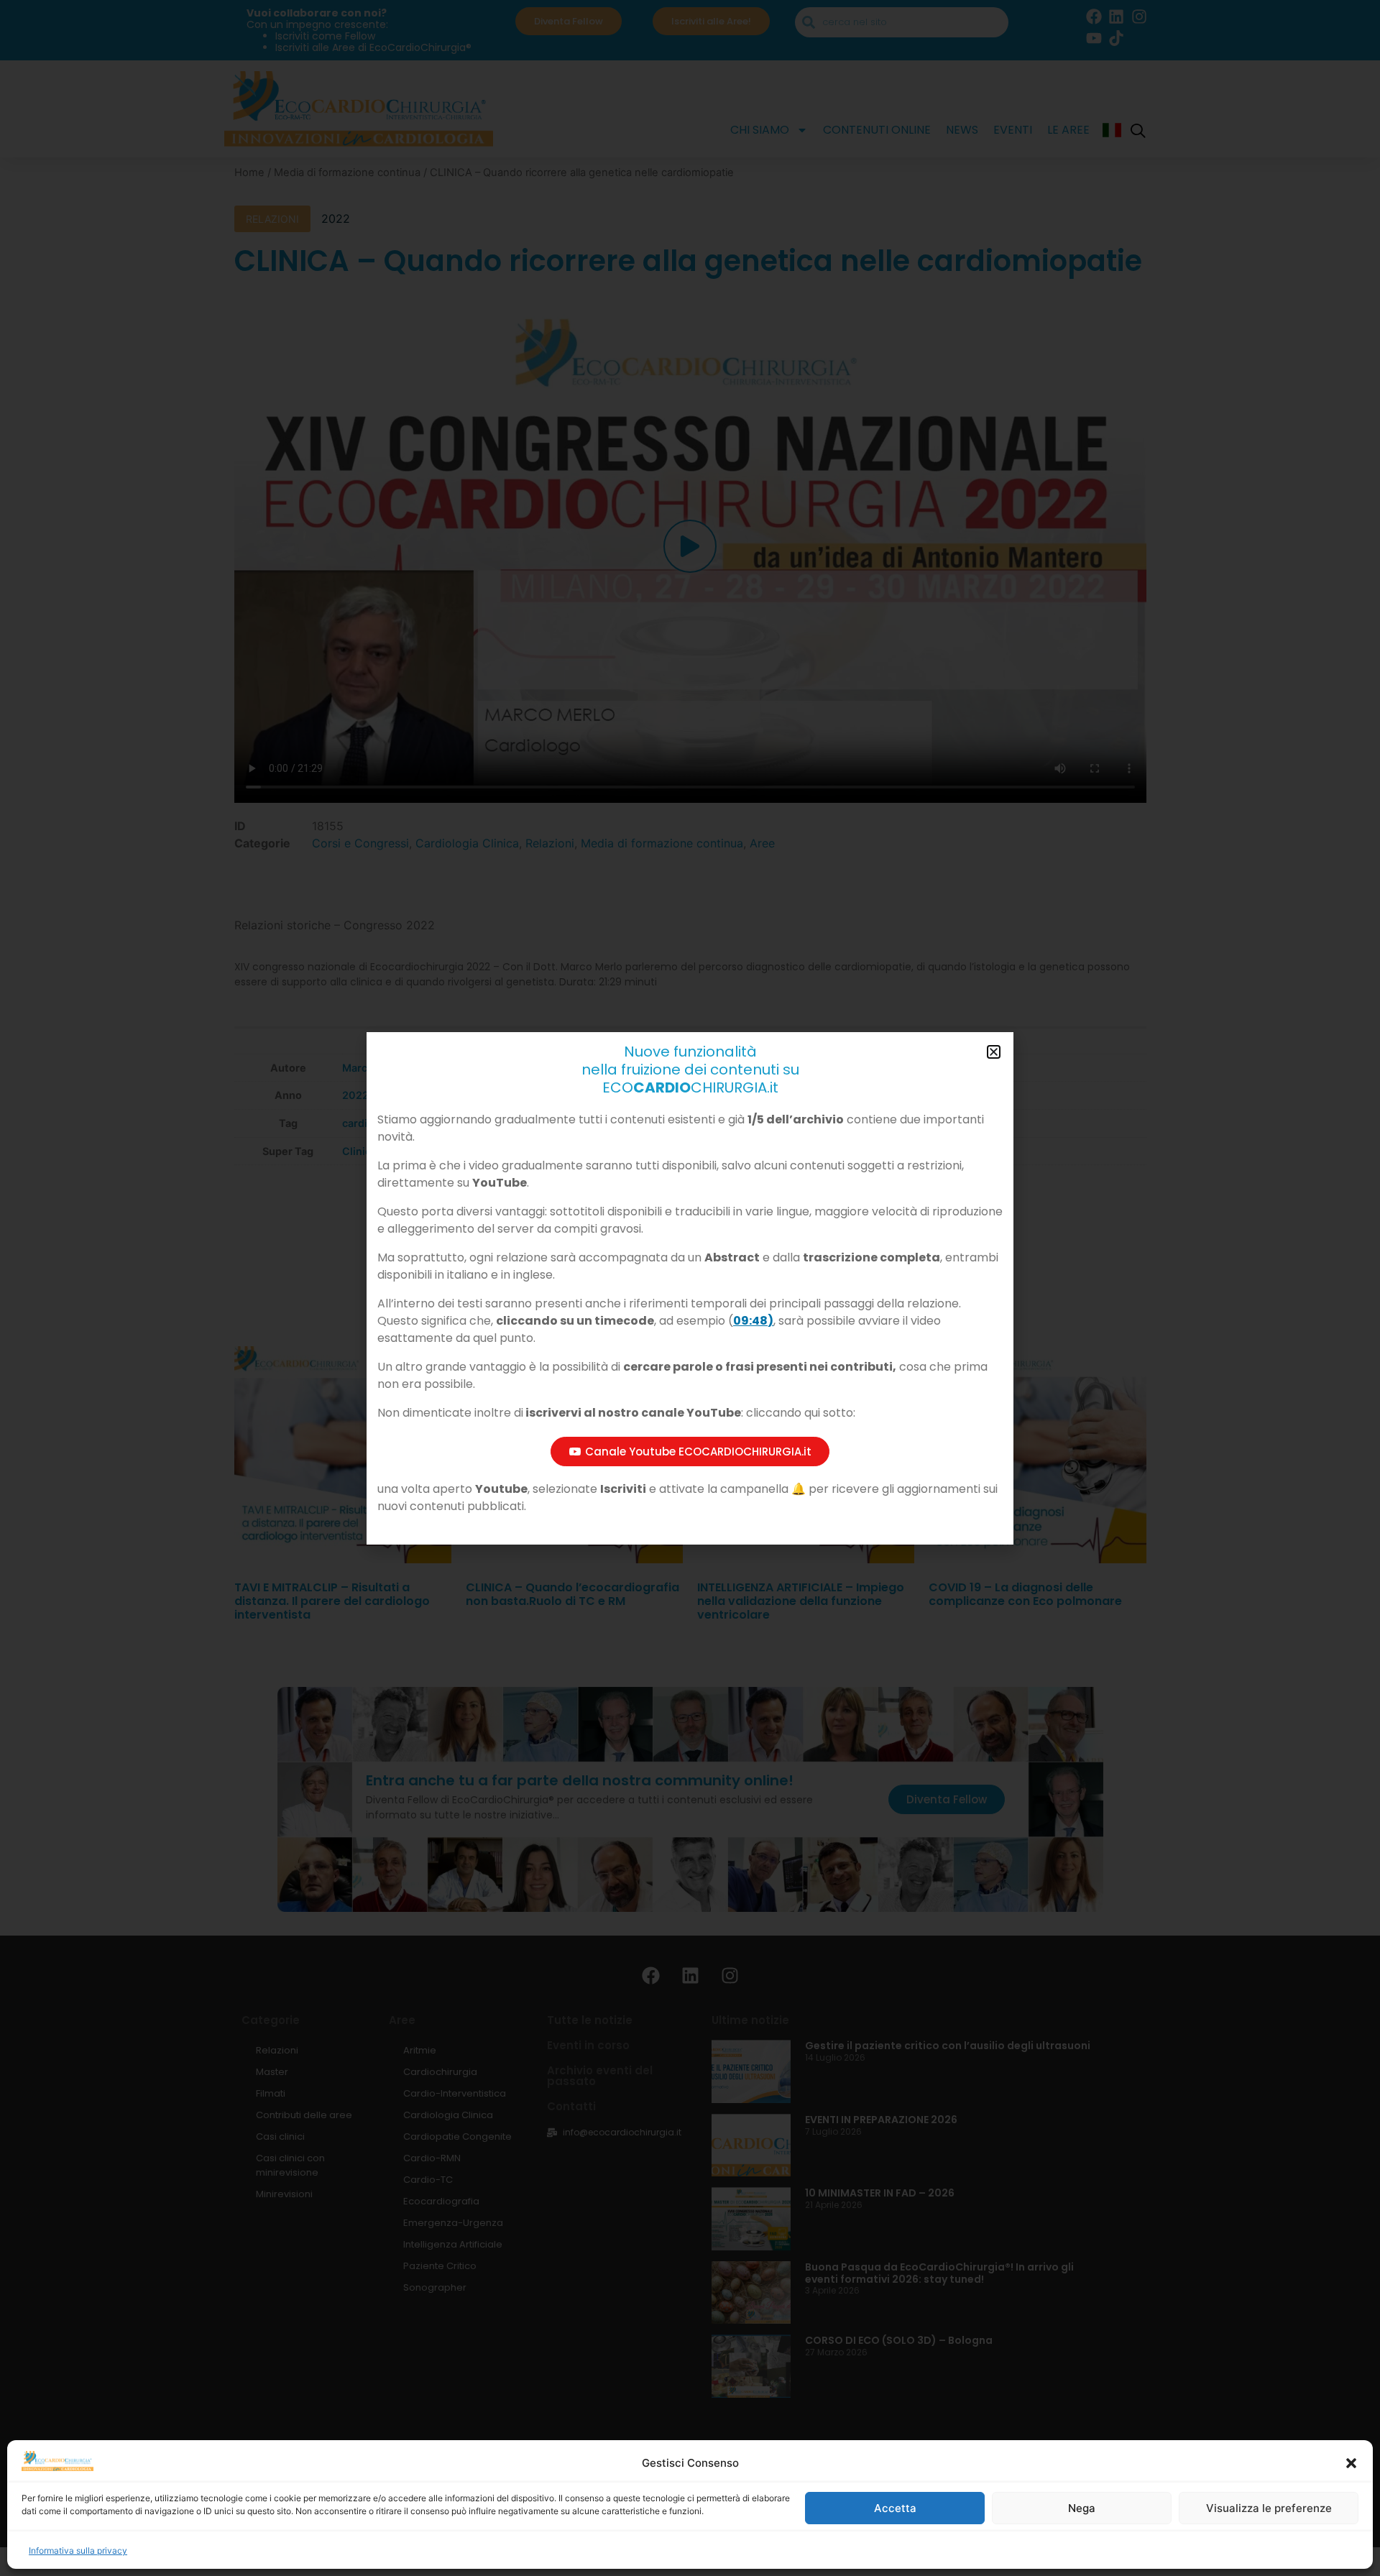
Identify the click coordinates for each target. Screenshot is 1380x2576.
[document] (690, 1288)
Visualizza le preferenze (1269, 2508)
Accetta (895, 2508)
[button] (1351, 2463)
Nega (1082, 2508)
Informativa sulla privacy (78, 2550)
